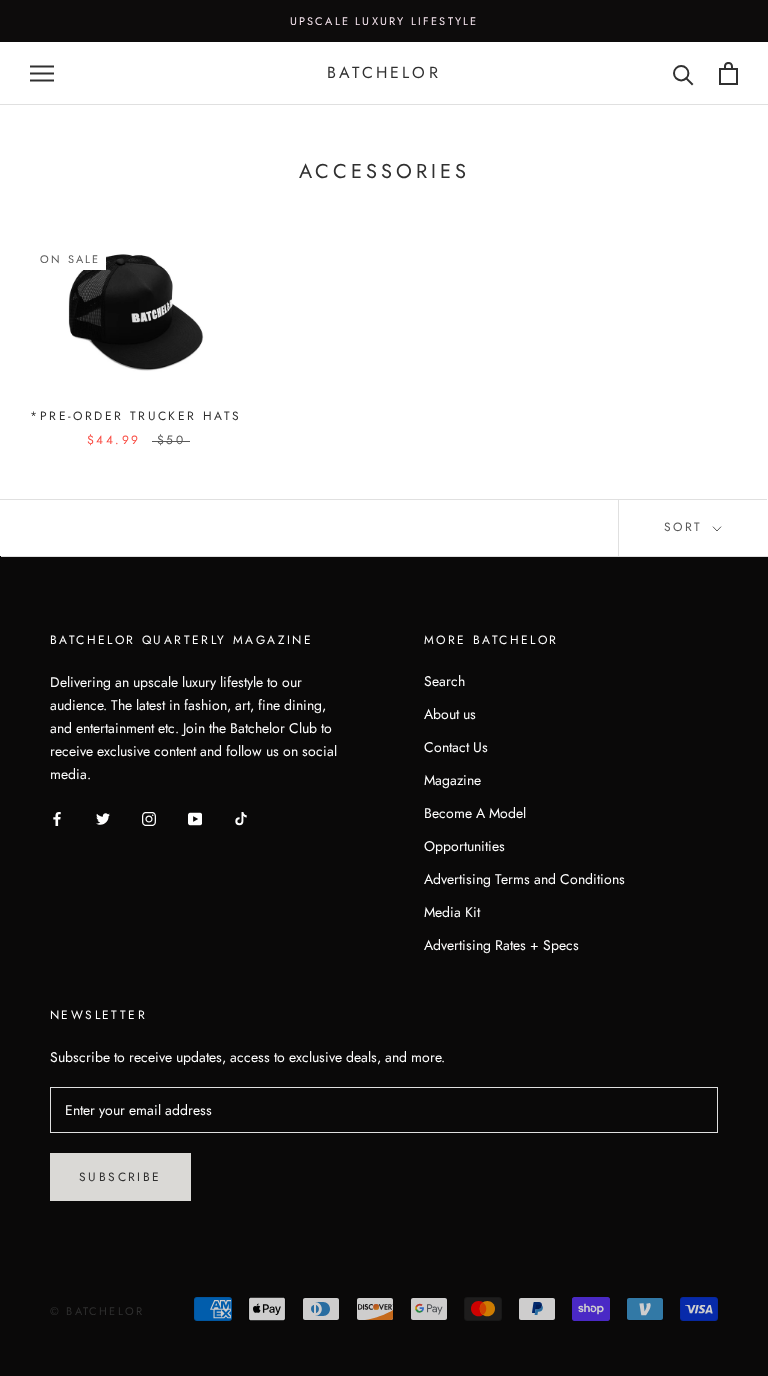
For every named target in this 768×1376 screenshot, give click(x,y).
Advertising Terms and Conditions (524, 879)
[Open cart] (728, 73)
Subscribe (120, 1177)
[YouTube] (195, 818)
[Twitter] (103, 818)
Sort (686, 527)
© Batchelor (97, 1311)
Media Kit (452, 912)
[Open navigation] (42, 73)
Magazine (452, 780)
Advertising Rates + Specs (501, 945)
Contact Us (456, 747)
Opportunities (464, 846)
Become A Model (475, 813)
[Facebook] (57, 818)
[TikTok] (241, 818)
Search (444, 681)
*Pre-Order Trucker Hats (135, 416)
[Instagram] (149, 818)
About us (450, 714)
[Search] (683, 73)
